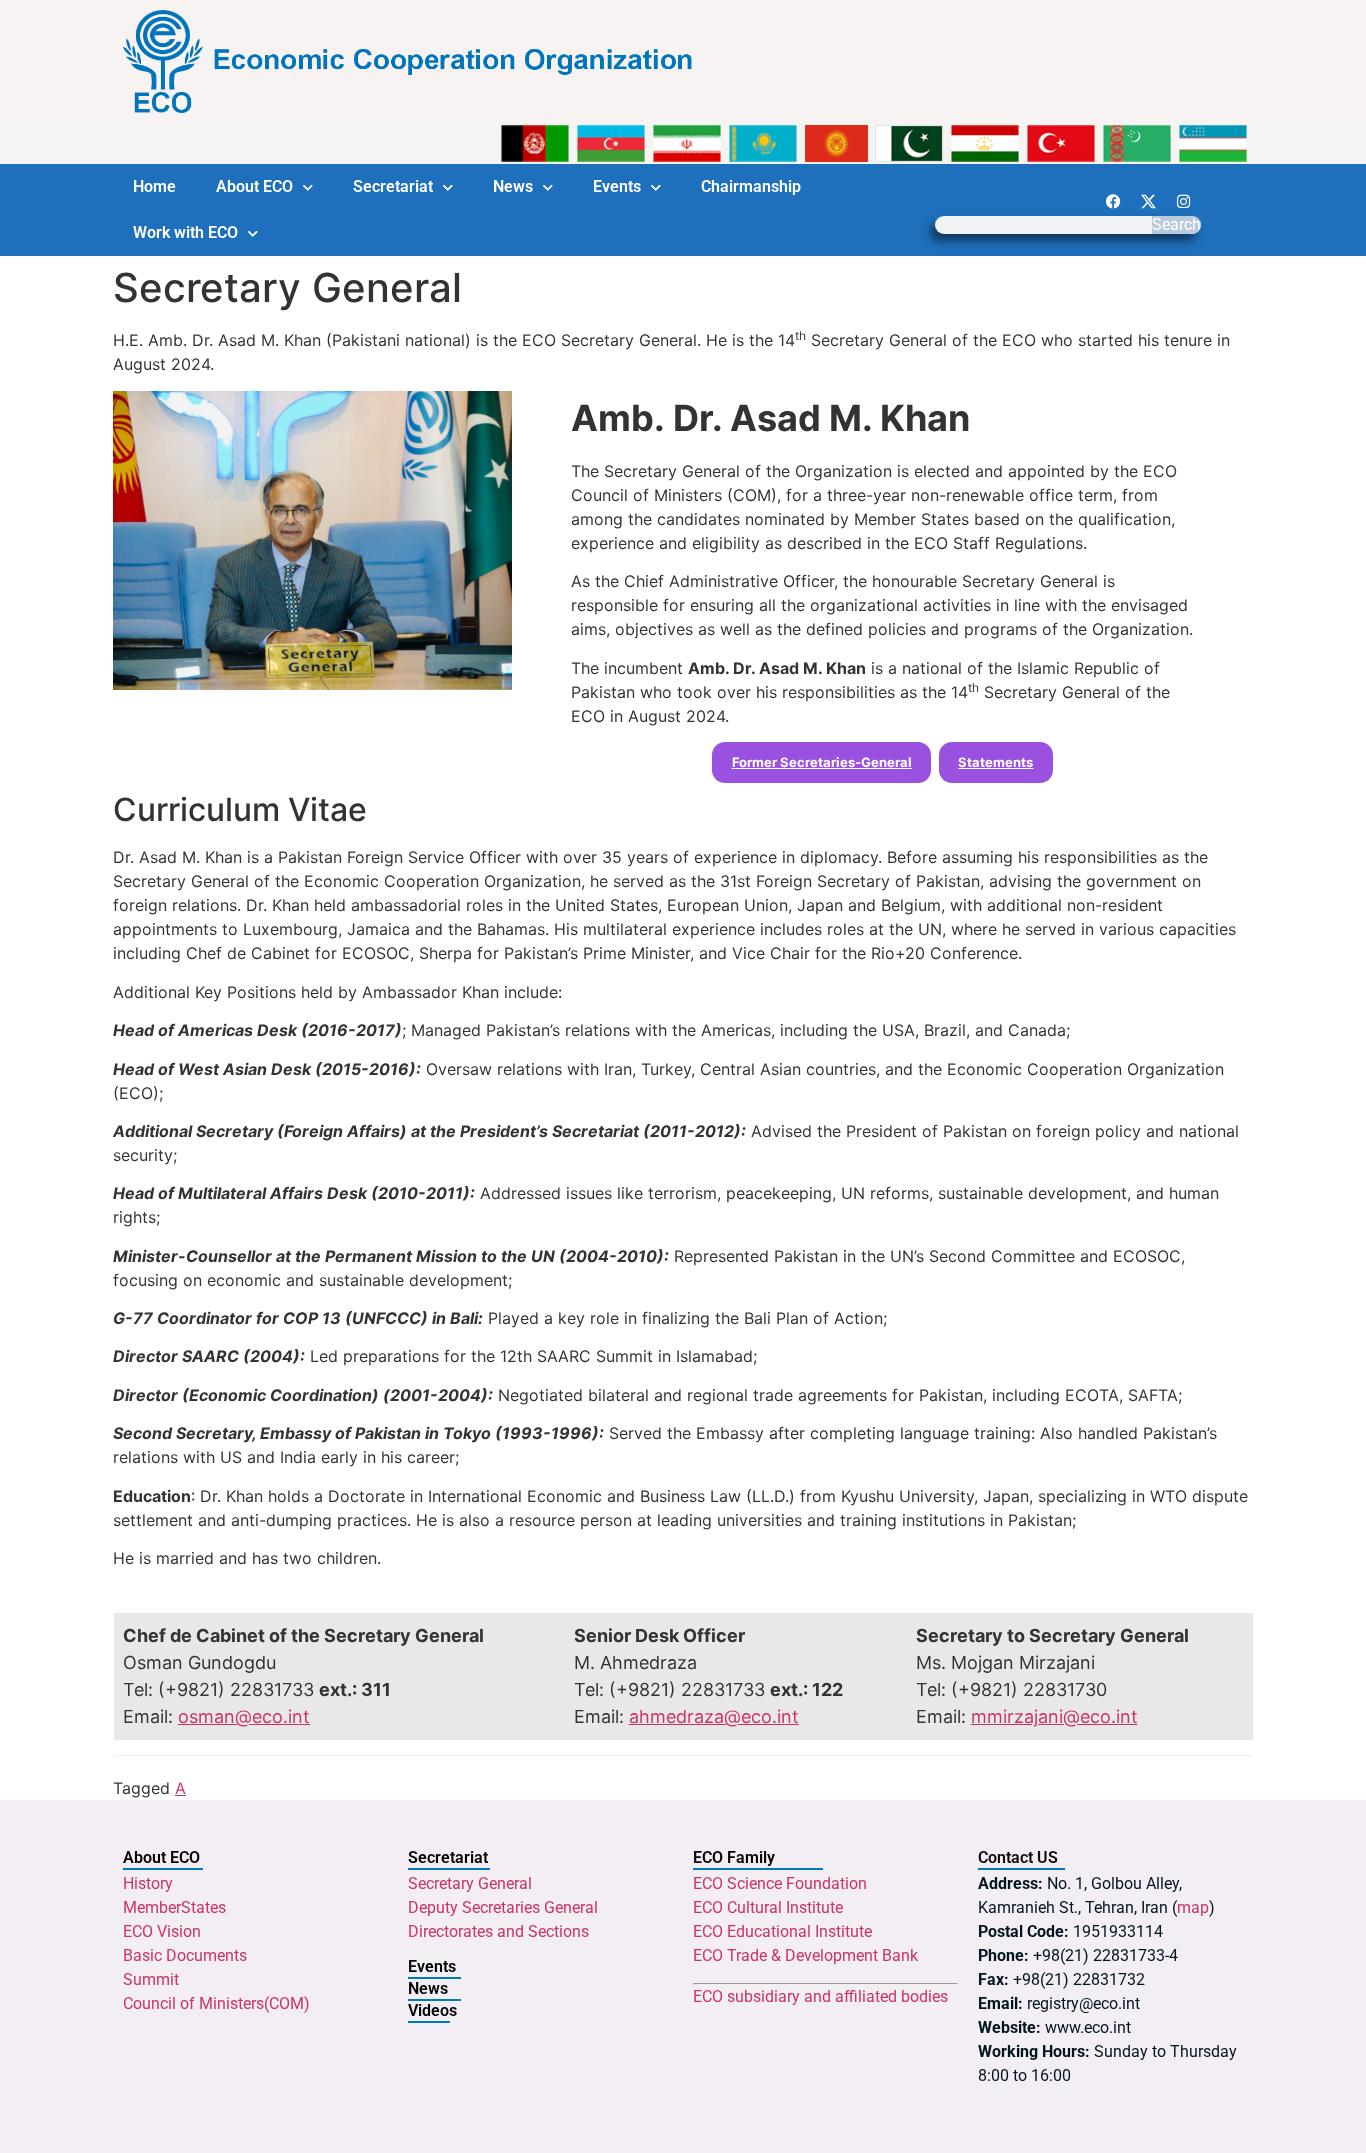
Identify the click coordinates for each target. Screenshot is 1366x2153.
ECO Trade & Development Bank (805, 1955)
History (148, 1883)
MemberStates (174, 1907)
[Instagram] (1183, 201)
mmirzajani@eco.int (1054, 1716)
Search (1176, 225)
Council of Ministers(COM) (216, 2003)
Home (154, 186)
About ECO (254, 186)
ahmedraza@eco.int (714, 1716)
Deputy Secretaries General (503, 1907)
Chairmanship (751, 186)
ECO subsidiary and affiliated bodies (820, 1996)
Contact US (1018, 1857)
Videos (432, 2010)
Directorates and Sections (498, 1931)
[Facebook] (1113, 201)
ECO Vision (162, 1931)
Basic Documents (185, 1955)
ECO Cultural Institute (768, 1907)
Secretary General (470, 1883)
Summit (151, 1979)
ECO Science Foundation (780, 1883)
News (513, 186)
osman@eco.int (244, 1716)
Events (617, 186)
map (1193, 1907)
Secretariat (393, 186)
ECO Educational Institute (782, 1931)
